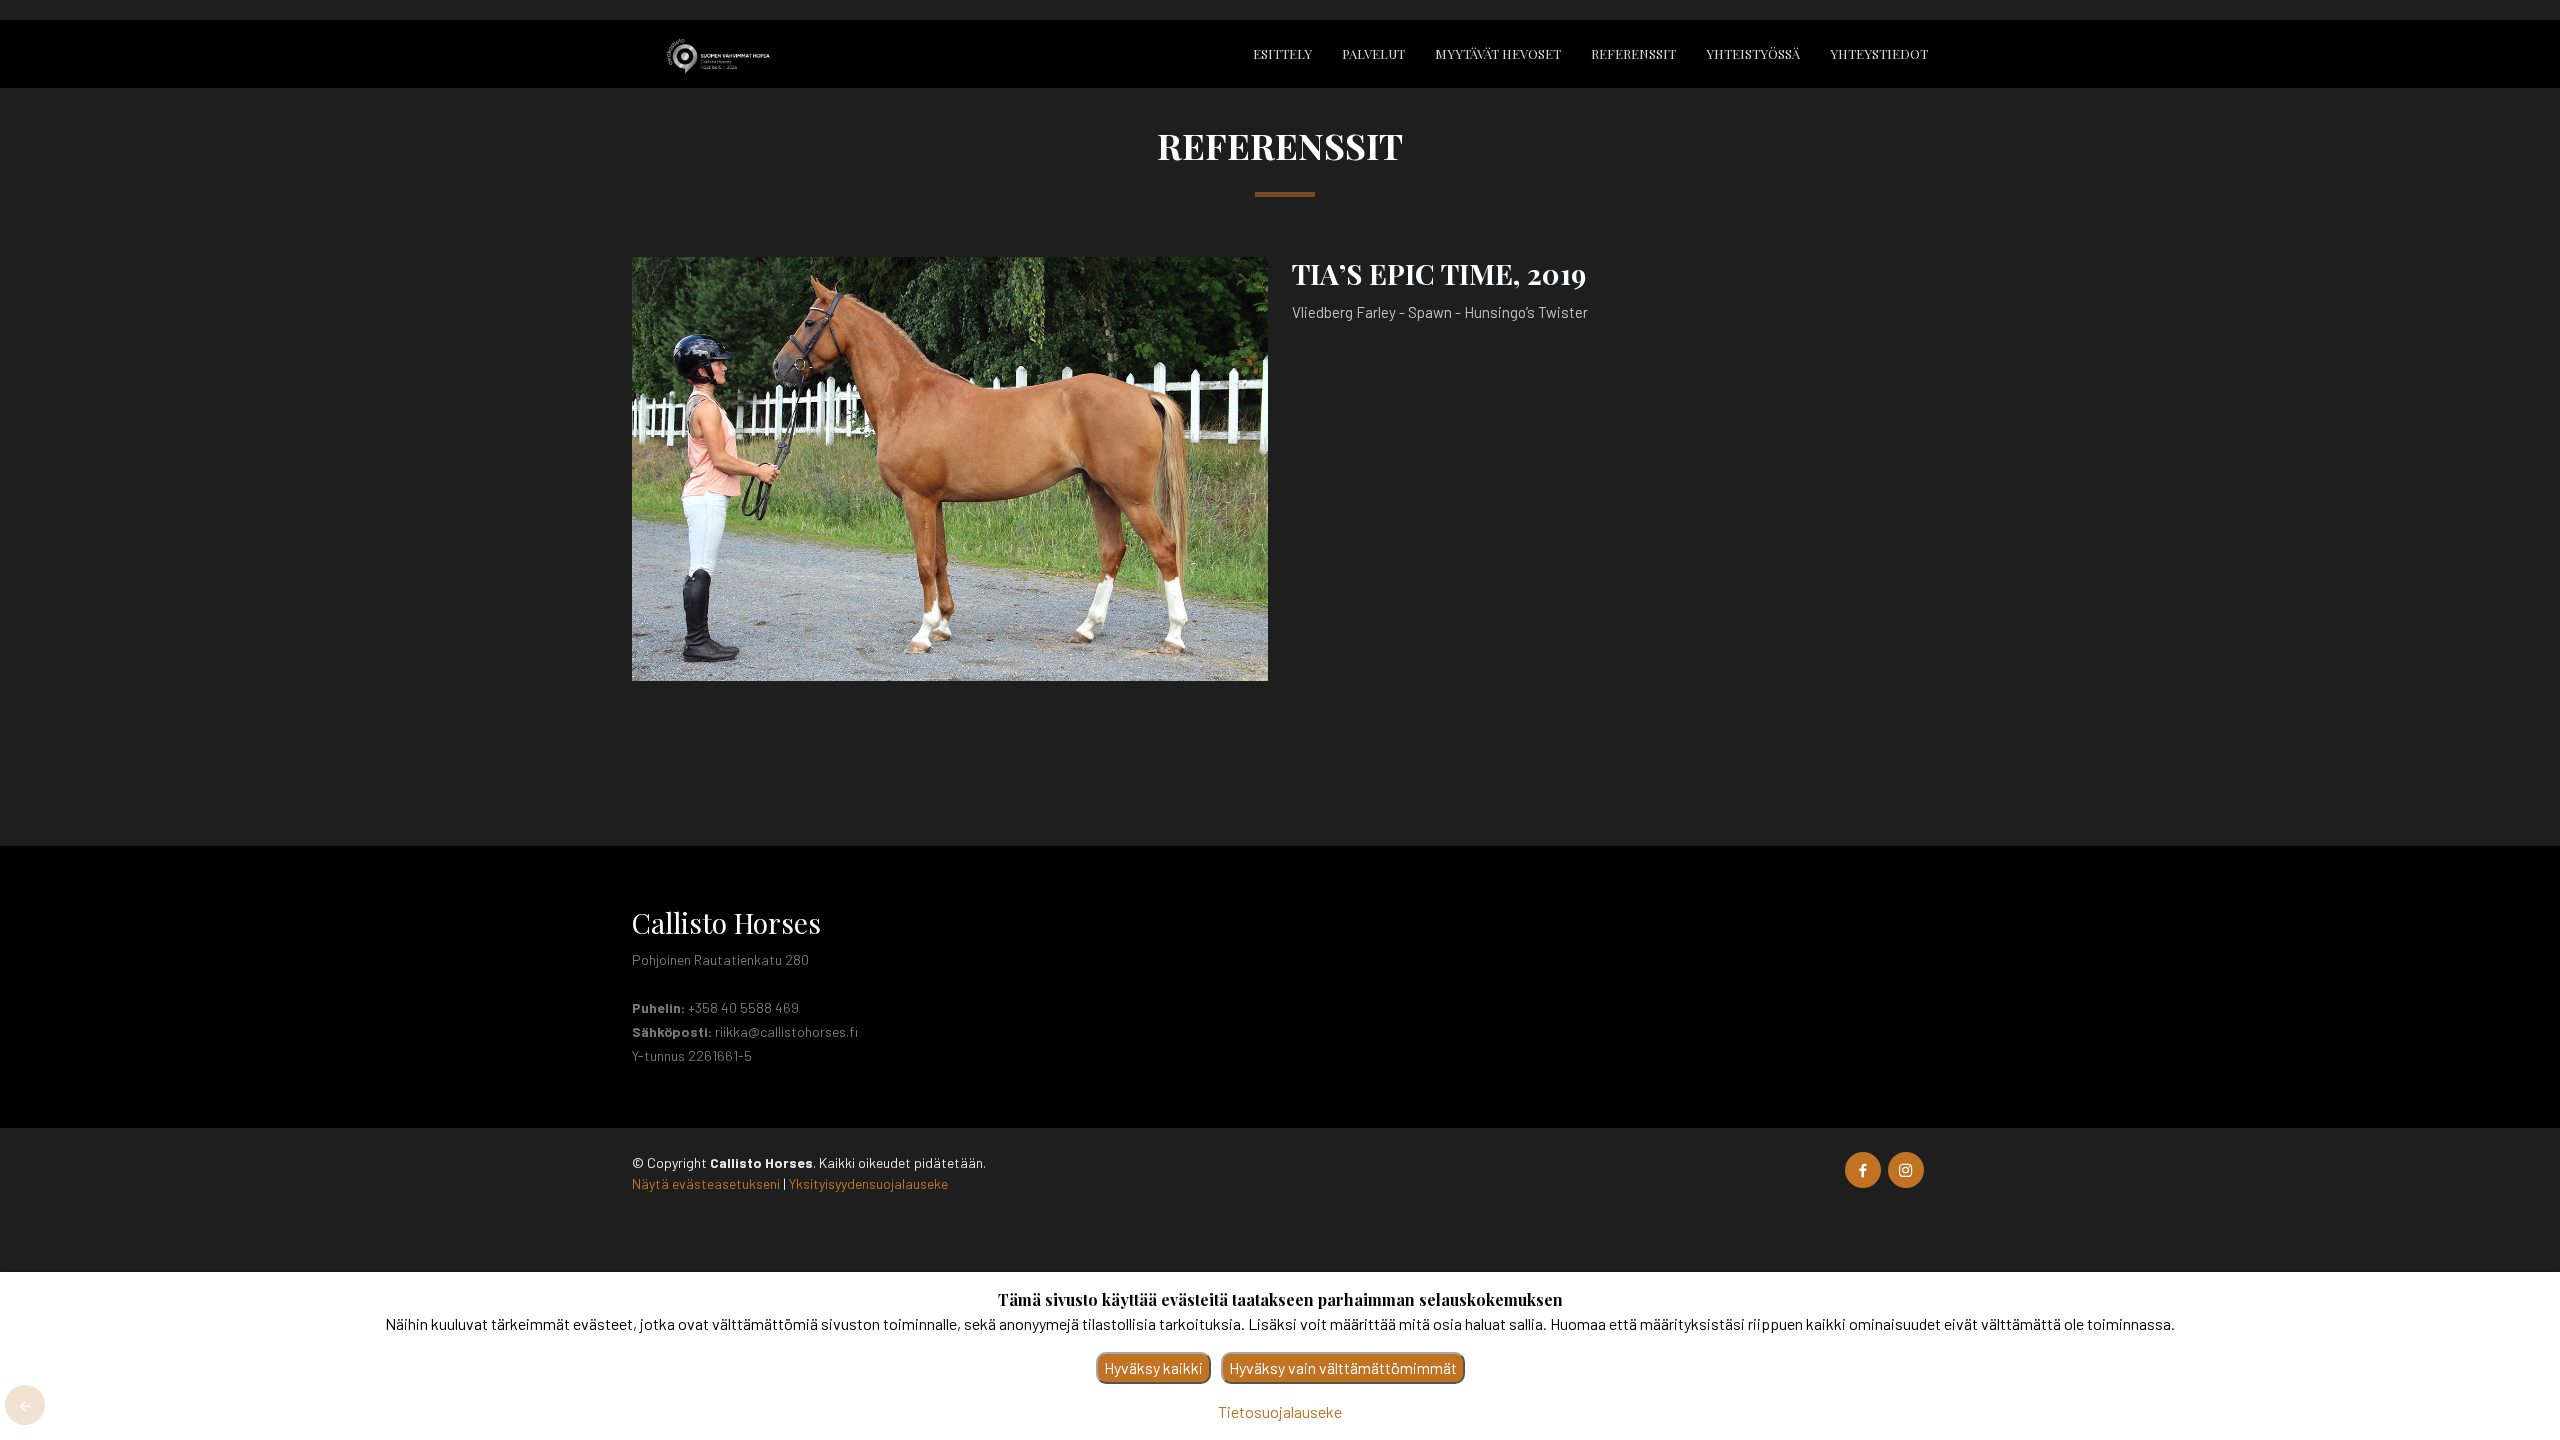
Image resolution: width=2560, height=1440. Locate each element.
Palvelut (1373, 53)
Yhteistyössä (1753, 53)
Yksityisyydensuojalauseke (868, 1183)
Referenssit (1633, 53)
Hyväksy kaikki (1153, 1367)
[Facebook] (1863, 1170)
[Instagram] (1906, 1170)
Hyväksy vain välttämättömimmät (1343, 1367)
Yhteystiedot (1879, 53)
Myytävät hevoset (1498, 53)
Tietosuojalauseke (1280, 1411)
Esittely (1282, 53)
